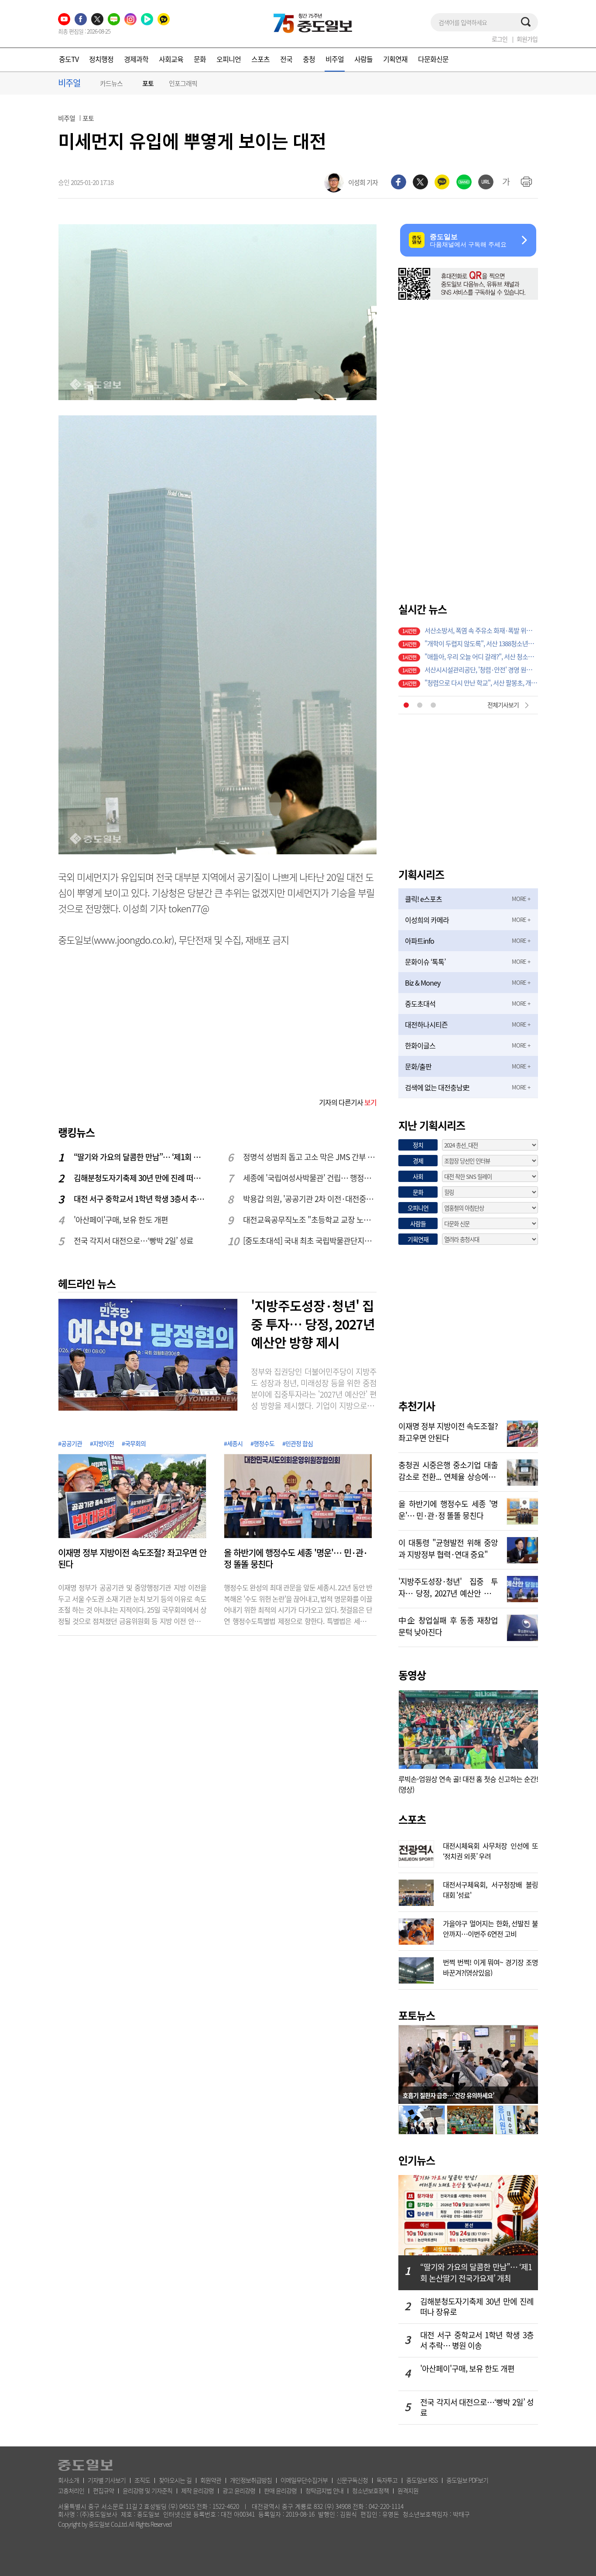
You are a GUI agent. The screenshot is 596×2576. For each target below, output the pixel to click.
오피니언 (229, 59)
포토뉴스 (417, 2015)
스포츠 (260, 59)
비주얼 (335, 59)
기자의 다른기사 (348, 1102)
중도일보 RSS (422, 2480)
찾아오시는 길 (175, 2480)
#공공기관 (70, 1443)
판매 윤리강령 (280, 2490)
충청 (309, 59)
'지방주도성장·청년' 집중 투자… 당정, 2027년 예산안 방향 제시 (313, 1324)
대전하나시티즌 (426, 1024)
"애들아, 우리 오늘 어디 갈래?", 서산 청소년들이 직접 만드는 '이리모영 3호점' (481, 657)
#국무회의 (134, 1443)
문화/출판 (418, 1066)
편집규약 (103, 2490)
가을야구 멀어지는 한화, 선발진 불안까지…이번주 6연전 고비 (490, 1928)
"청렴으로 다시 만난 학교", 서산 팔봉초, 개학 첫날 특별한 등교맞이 (481, 683)
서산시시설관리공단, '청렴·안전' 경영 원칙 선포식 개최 (481, 670)
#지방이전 (102, 1443)
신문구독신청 (352, 2480)
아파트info (420, 941)
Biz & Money (423, 983)
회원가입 (527, 39)
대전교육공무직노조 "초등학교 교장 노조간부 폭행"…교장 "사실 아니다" (310, 1220)
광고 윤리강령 (239, 2490)
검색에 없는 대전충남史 (437, 1087)
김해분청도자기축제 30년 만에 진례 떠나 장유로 (141, 1178)
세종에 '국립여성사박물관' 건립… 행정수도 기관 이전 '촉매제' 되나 (310, 1178)
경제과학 (136, 59)
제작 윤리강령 (197, 2490)
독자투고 (387, 2480)
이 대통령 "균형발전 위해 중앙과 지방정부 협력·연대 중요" (448, 1548)
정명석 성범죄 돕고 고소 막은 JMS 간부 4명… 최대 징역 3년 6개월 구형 (310, 1157)
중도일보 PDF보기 (467, 2480)
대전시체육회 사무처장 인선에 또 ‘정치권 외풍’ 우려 (490, 1850)
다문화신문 (433, 59)
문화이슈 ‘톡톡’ (425, 962)
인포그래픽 (183, 83)
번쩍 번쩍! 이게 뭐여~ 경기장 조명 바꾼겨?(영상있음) (490, 1966)
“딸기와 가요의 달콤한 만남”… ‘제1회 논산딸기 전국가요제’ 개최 (141, 1157)
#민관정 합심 (298, 1443)
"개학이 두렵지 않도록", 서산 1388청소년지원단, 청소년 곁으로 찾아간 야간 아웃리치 (481, 644)
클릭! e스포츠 (423, 899)
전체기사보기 (503, 705)
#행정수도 (262, 1443)
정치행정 (101, 59)
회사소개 (69, 2480)
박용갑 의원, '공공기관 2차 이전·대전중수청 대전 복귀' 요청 (310, 1199)
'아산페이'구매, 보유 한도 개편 (121, 1220)
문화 (200, 59)
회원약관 (211, 2480)
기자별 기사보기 (107, 2480)
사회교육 (171, 59)
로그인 (500, 39)
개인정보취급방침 (251, 2480)
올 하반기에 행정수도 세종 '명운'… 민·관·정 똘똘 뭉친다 (296, 1559)
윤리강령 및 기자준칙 (147, 2490)
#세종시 (233, 1443)
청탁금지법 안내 (324, 2490)
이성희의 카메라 (427, 920)
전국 (286, 59)
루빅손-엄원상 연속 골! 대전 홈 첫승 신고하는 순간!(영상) (468, 1784)
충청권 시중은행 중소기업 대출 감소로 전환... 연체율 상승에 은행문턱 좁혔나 (448, 1470)
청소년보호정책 (370, 2490)
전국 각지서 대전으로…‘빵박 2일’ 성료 (134, 1241)
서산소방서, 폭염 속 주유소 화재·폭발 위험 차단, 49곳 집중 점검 (481, 630)
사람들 (363, 59)
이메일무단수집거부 (304, 2480)
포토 (148, 84)
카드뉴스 (111, 83)
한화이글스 (420, 1045)
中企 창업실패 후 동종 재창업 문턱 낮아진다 (448, 1625)
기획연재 (395, 59)
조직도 (142, 2480)
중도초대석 (420, 1004)
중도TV (69, 59)
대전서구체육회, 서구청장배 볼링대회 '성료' (490, 1889)
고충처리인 (71, 2490)
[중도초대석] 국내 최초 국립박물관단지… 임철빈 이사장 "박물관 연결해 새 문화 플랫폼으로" (310, 1241)
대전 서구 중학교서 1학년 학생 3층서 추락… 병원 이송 (141, 1199)
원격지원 (408, 2490)
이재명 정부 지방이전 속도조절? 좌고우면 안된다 (132, 1559)
